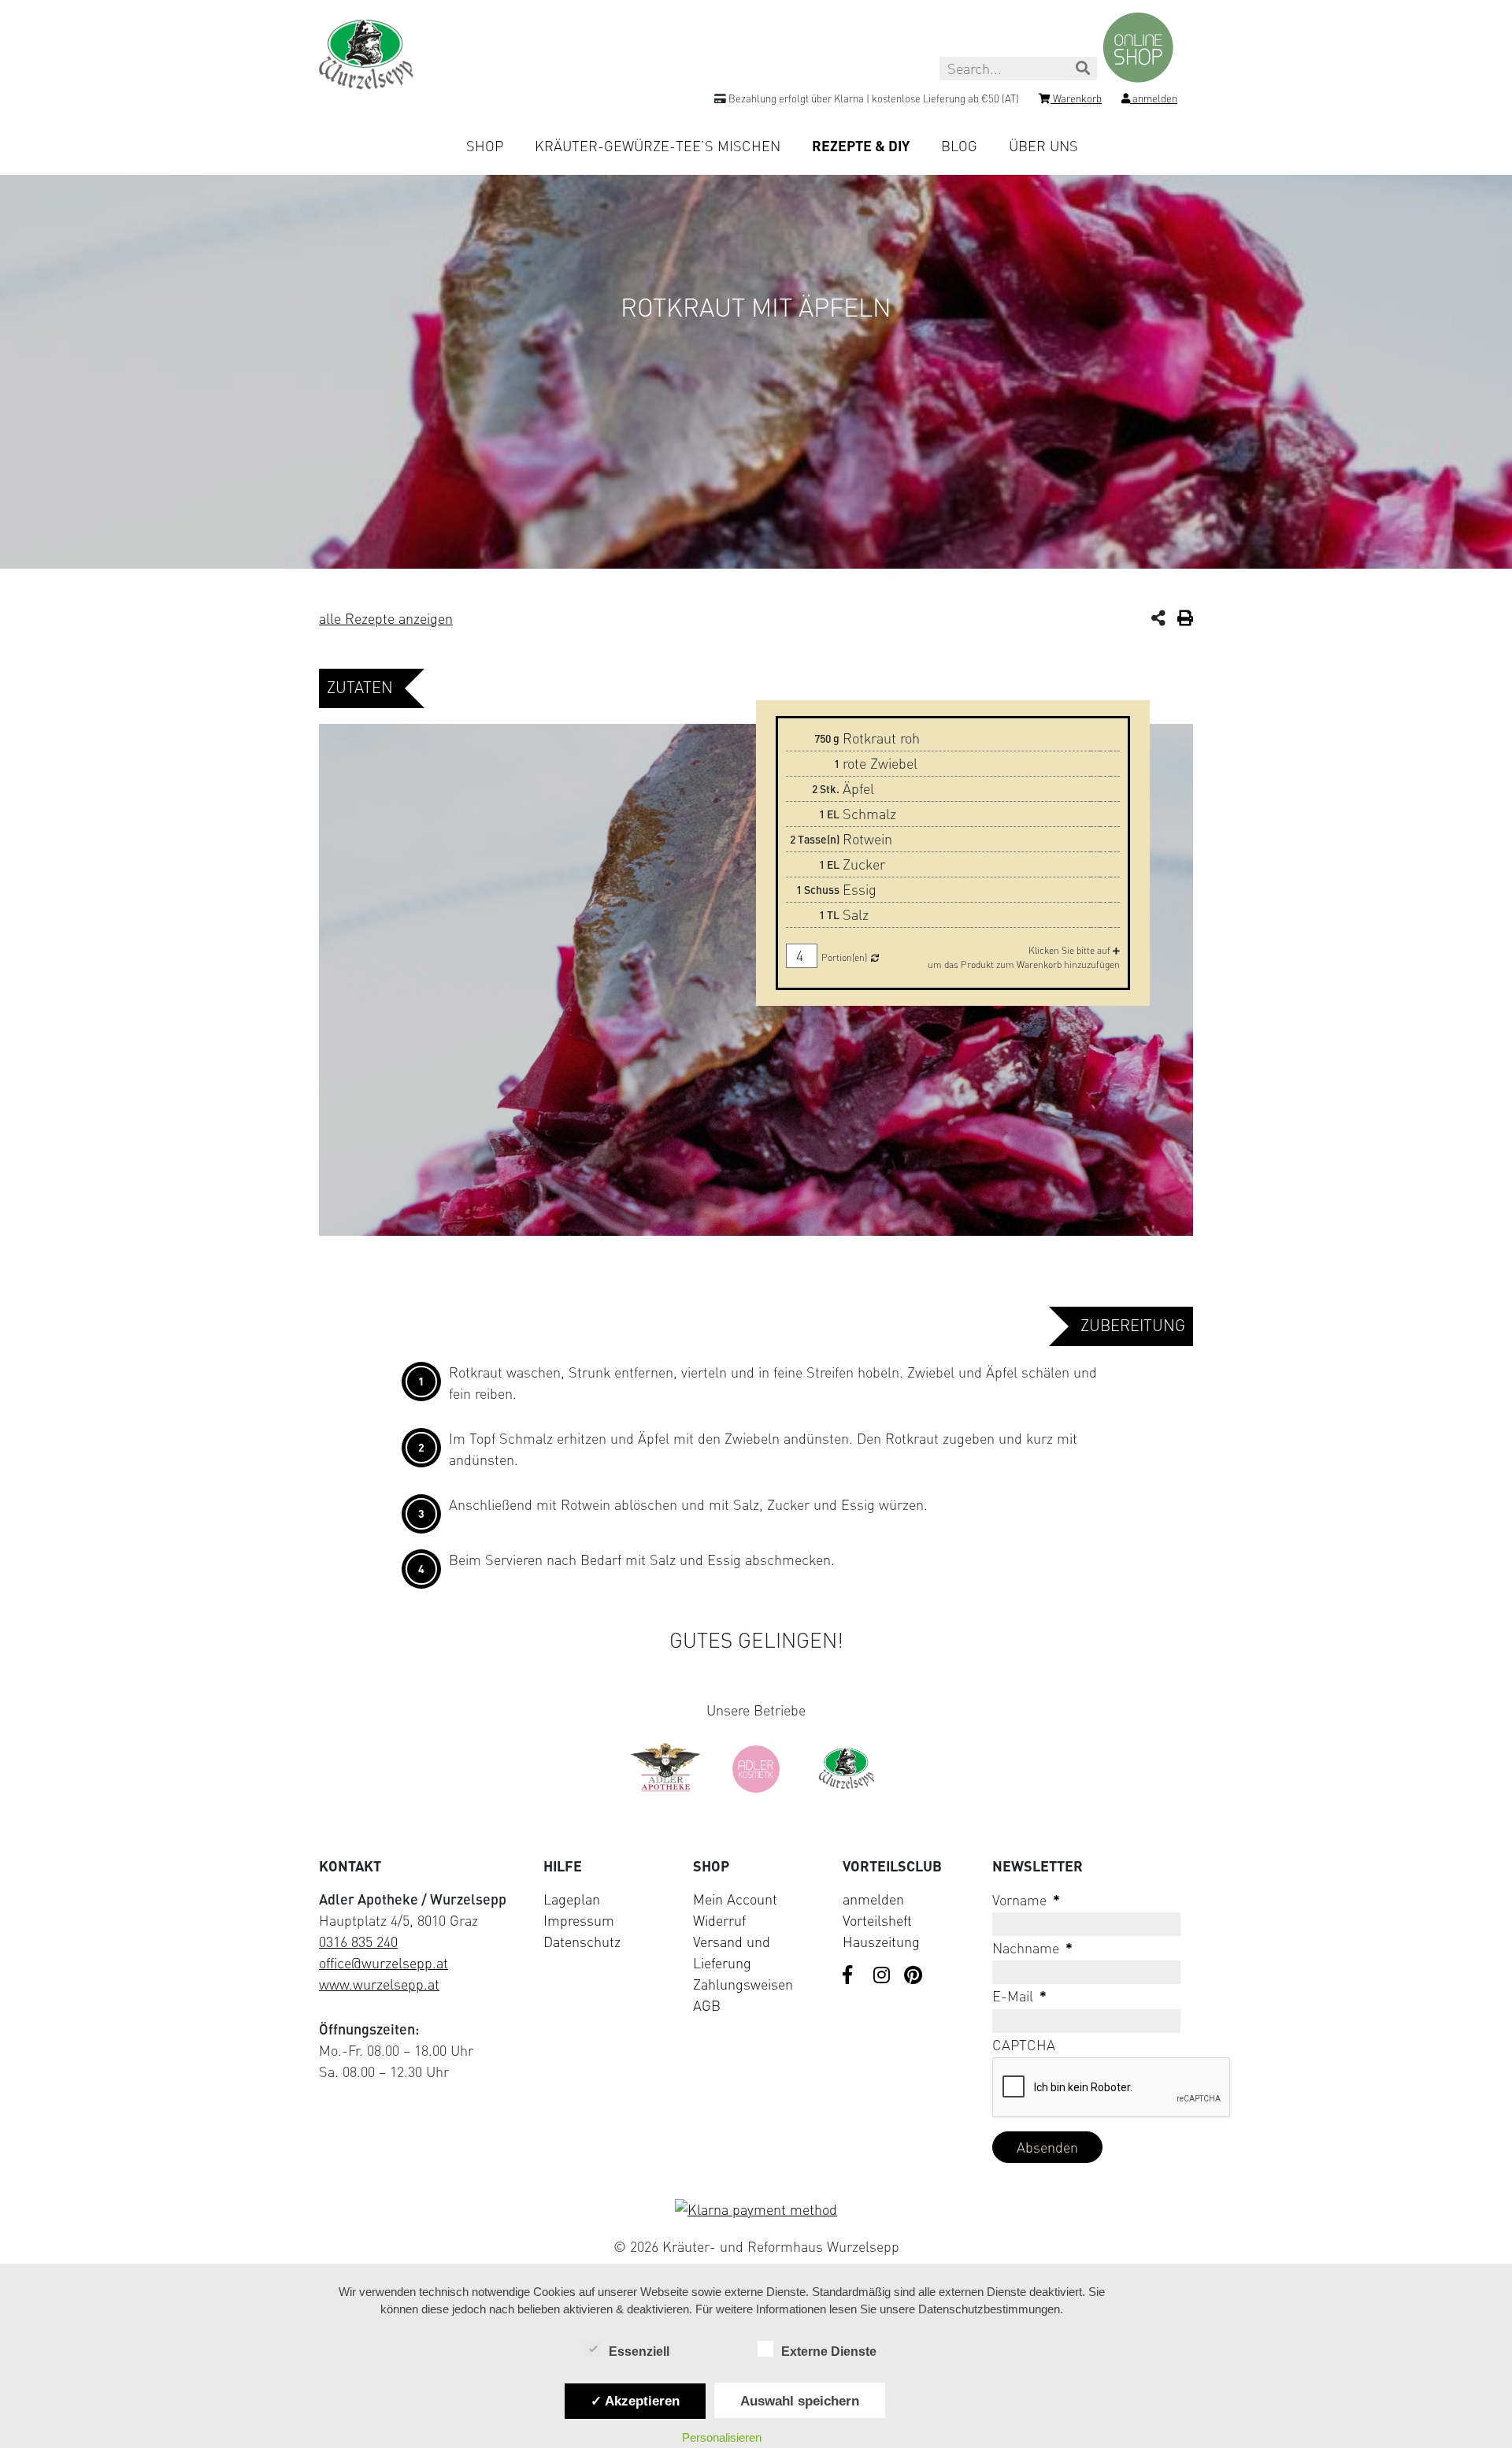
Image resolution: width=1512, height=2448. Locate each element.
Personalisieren (722, 2437)
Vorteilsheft (877, 1920)
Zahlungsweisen (743, 1984)
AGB (707, 2005)
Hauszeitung (881, 1942)
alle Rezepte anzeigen (386, 618)
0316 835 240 (358, 1942)
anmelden (873, 1899)
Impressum (579, 1920)
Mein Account (735, 1899)
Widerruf (719, 1920)
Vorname (1026, 1900)
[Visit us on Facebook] (852, 1976)
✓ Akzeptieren (635, 2401)
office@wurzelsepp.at (384, 1963)
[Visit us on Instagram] (883, 1976)
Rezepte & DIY (861, 146)
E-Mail (1019, 1996)
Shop (485, 146)
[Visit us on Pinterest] (913, 1976)
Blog (959, 146)
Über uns (1043, 146)
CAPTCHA (1024, 2045)
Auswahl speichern (800, 2401)
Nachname (1032, 1948)
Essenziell (639, 2352)
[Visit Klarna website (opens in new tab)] (756, 2210)
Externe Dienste (829, 2352)
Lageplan (572, 1899)
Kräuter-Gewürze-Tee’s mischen (658, 146)
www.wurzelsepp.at (379, 1984)
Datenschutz (582, 1942)
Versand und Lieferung (732, 1952)
